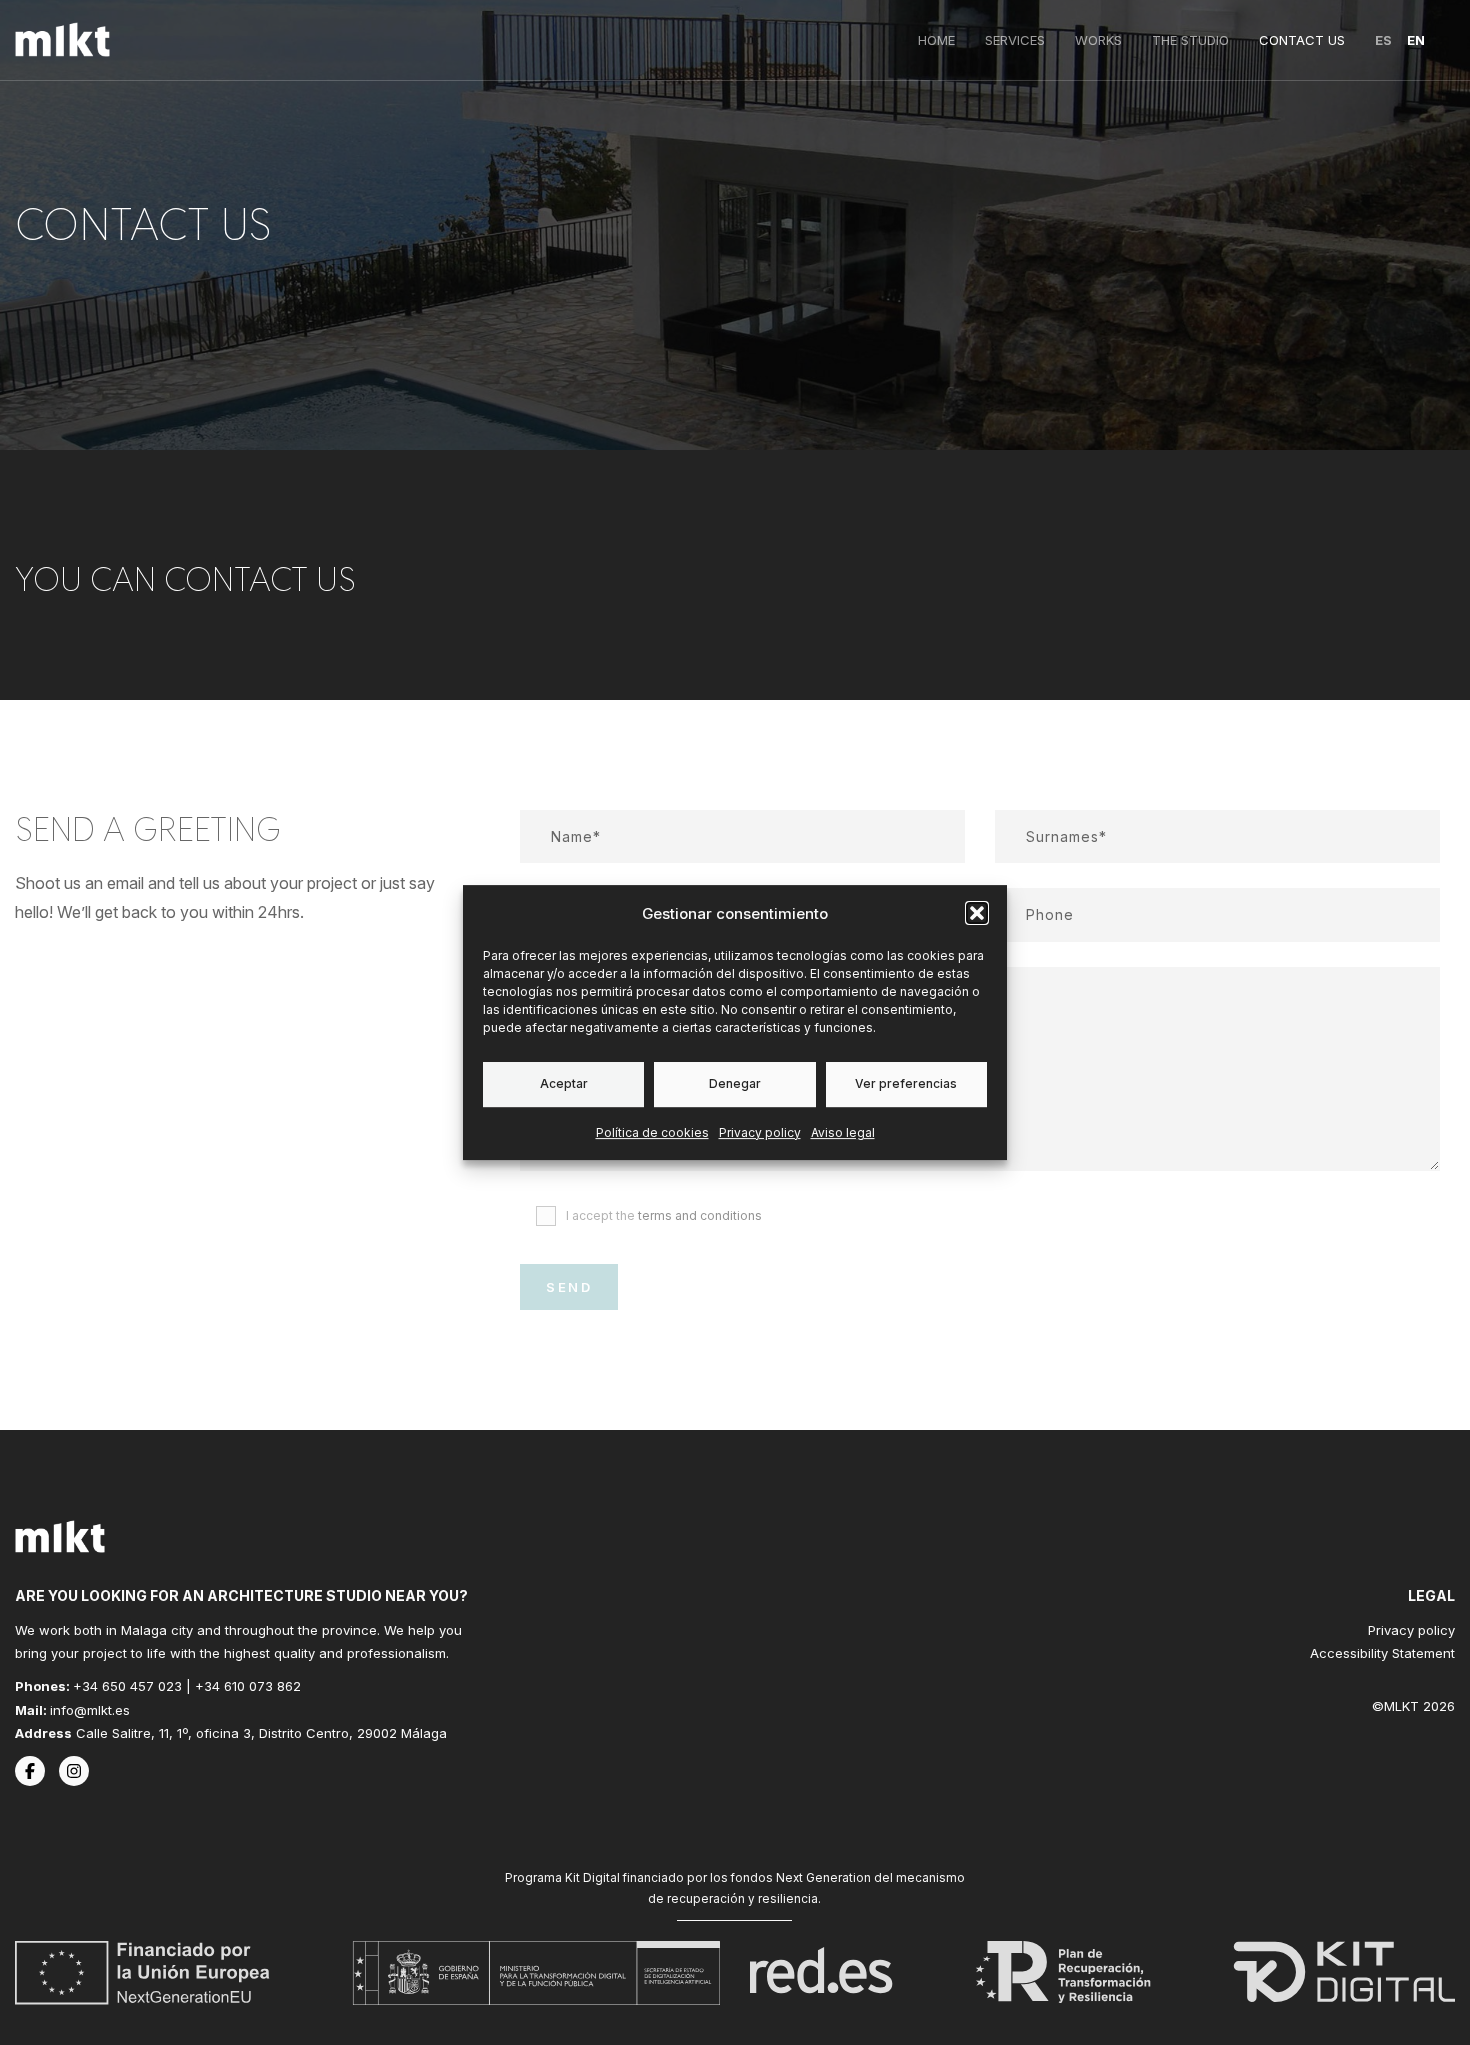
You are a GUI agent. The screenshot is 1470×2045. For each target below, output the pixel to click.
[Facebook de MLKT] (30, 1771)
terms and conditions (700, 1215)
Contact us (1302, 40)
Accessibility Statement (1382, 1653)
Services (1015, 40)
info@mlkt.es (90, 1710)
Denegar (735, 1083)
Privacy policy (760, 1132)
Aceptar (564, 1083)
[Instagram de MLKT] (74, 1771)
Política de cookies (652, 1132)
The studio (1190, 40)
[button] (977, 913)
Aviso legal (843, 1132)
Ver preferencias (906, 1083)
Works (1098, 40)
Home (936, 40)
